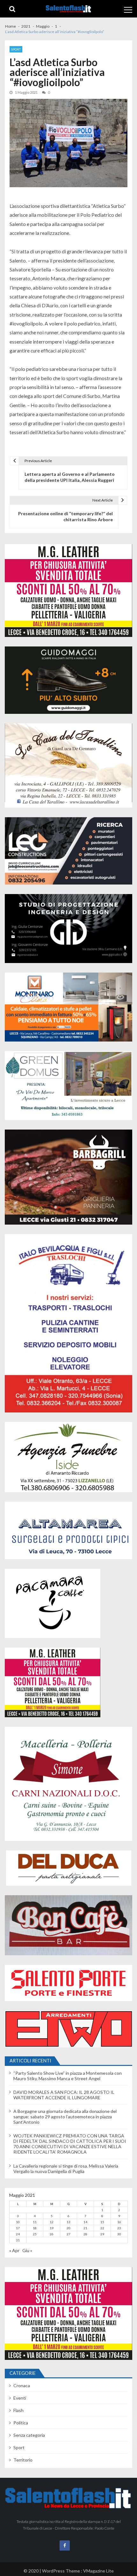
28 (85, 2234)
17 (18, 2228)
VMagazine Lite (98, 2571)
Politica (21, 2423)
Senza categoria (29, 2435)
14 (85, 2222)
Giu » (27, 2250)
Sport (16, 49)
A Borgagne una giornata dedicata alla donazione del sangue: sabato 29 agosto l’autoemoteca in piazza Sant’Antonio (65, 2117)
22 (102, 2228)
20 (68, 2228)
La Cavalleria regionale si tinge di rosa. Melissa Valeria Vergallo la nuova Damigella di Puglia (66, 2169)
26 (52, 2234)
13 (68, 2222)
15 (102, 2222)
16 (119, 2222)
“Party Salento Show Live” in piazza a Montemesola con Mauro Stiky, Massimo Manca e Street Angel (68, 2076)
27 (68, 2234)
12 (52, 2222)
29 (102, 2234)
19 (52, 2228)
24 (18, 2234)
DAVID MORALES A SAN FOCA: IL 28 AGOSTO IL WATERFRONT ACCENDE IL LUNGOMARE (64, 2095)
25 (35, 2234)
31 (18, 2240)
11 (35, 2222)
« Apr (14, 2250)
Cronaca (22, 2385)
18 (35, 2228)
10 (18, 2222)
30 (119, 2234)
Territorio (23, 2460)
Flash (18, 2410)
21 (85, 2228)
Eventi (20, 2398)
